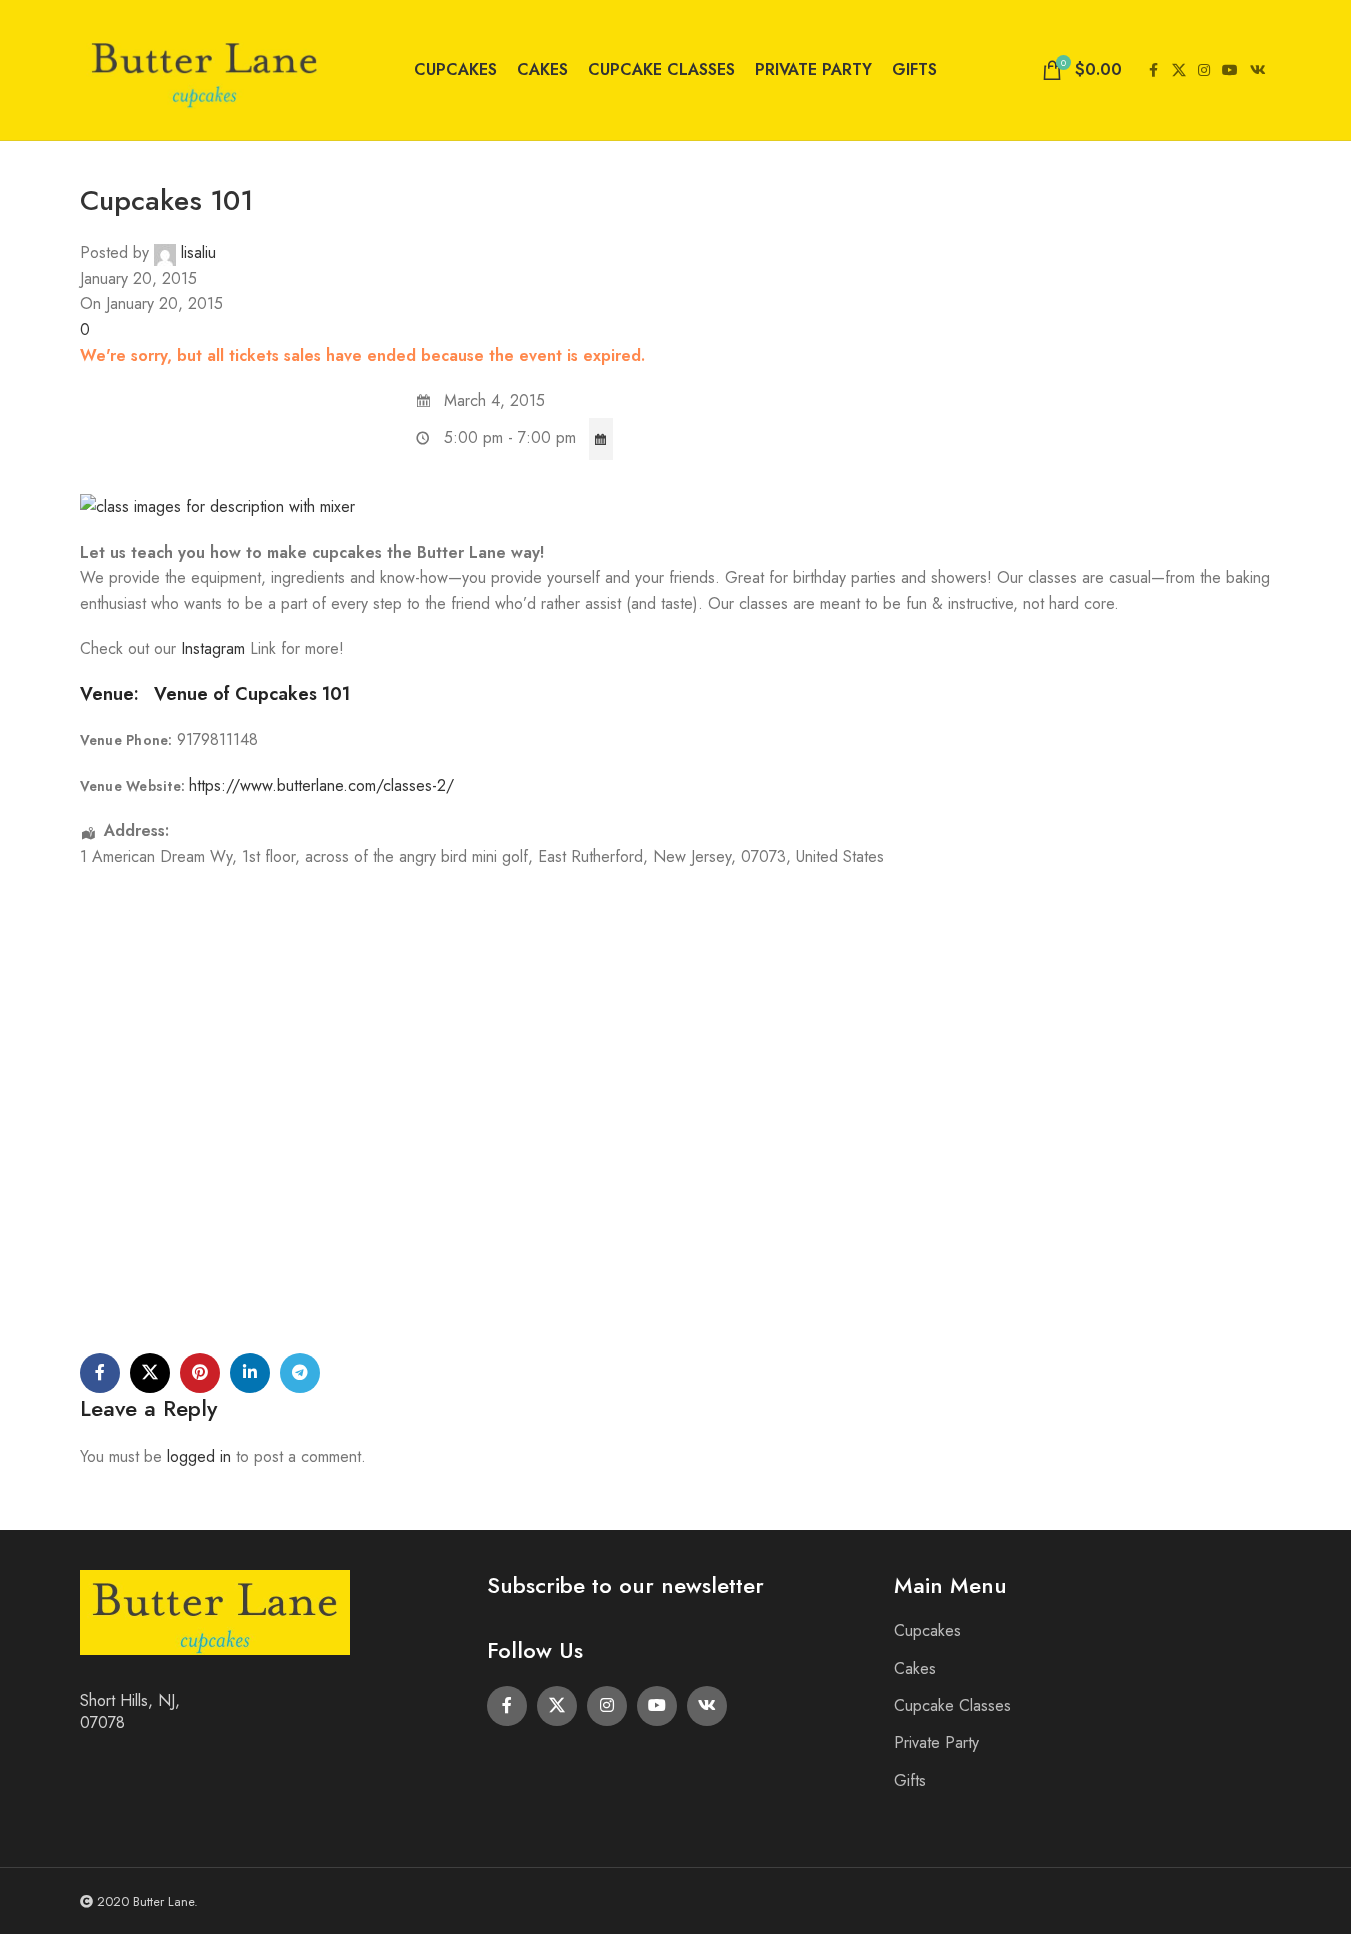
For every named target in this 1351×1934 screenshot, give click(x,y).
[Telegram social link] (300, 1373)
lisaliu (198, 252)
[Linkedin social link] (250, 1373)
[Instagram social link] (1204, 70)
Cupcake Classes (952, 1705)
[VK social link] (1258, 70)
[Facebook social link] (1154, 70)
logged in (199, 1456)
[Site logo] (205, 68)
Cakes (915, 1668)
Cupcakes (927, 1630)
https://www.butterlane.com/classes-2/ (321, 785)
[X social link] (1179, 70)
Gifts (910, 1780)
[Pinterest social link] (200, 1373)
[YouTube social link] (1230, 70)
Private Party (936, 1742)
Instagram (215, 648)
